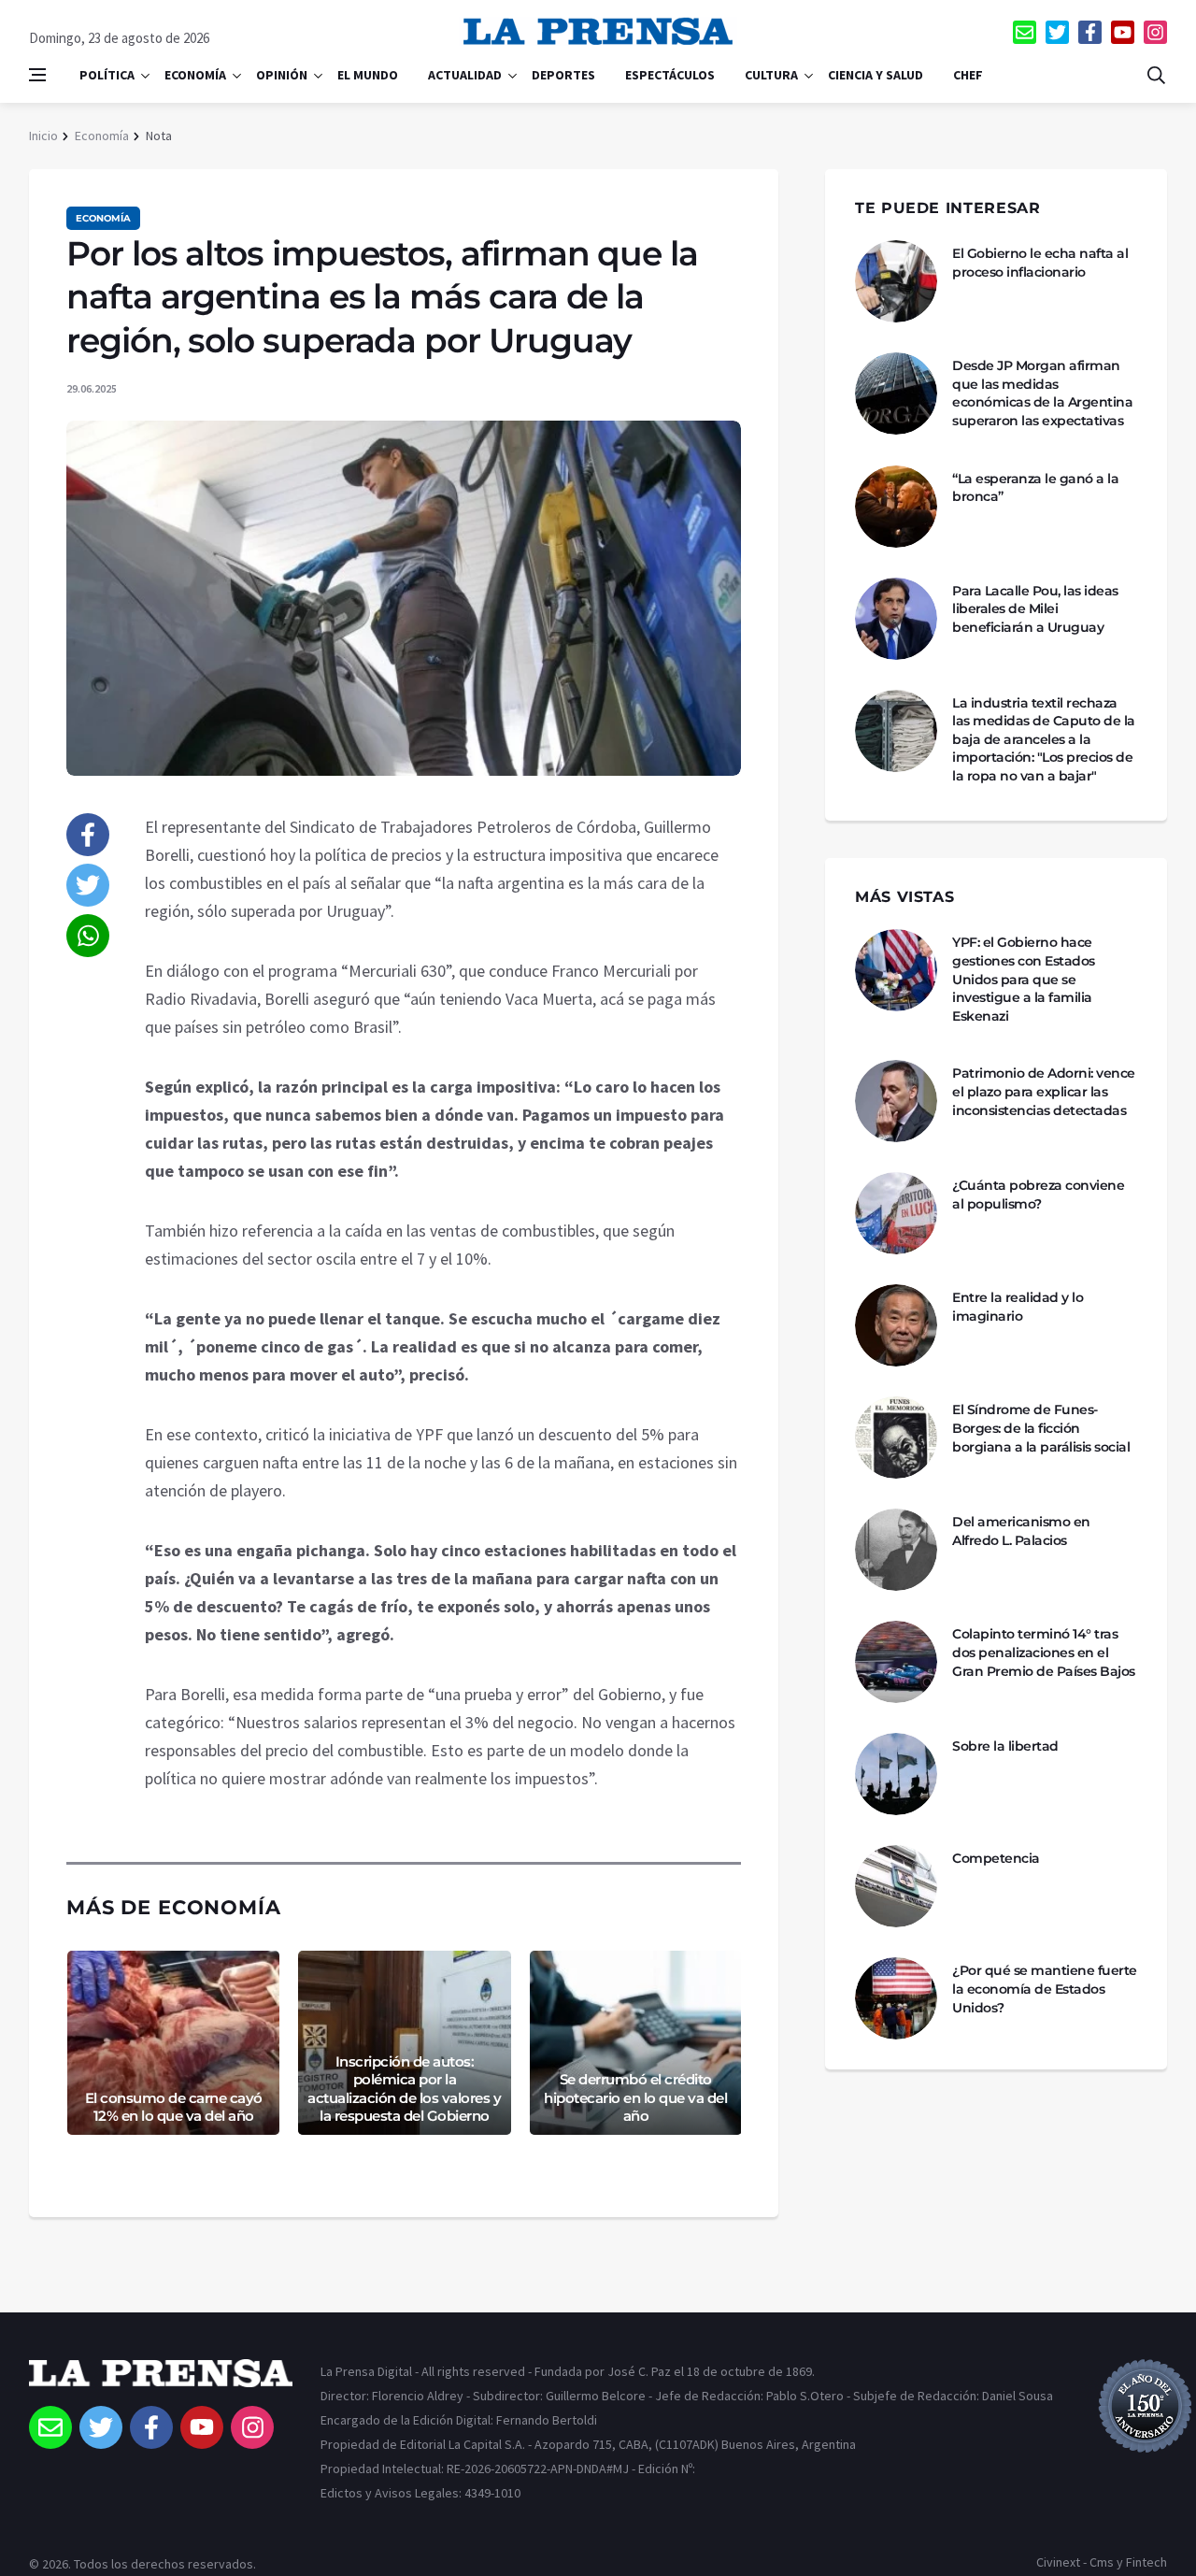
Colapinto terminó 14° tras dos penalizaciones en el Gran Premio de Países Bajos (1044, 1652)
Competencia (996, 1858)
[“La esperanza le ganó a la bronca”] (896, 507)
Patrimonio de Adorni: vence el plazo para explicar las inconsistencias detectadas (1044, 1091)
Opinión (282, 75)
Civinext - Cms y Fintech (1102, 2562)
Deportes (563, 75)
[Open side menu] (37, 75)
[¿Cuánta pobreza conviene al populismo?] (896, 1213)
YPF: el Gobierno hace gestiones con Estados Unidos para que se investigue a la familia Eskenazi (1024, 979)
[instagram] (1155, 32)
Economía (195, 75)
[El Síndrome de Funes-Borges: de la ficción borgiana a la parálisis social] (896, 1438)
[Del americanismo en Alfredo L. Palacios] (896, 1550)
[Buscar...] (1156, 75)
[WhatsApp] (88, 936)
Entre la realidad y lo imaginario (1018, 1307)
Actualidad (465, 75)
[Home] (161, 2383)
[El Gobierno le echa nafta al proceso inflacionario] (896, 281)
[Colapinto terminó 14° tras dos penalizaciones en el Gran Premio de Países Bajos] (896, 1662)
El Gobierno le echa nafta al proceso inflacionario (1040, 263)
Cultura (771, 75)
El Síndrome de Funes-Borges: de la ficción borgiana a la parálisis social (1041, 1428)
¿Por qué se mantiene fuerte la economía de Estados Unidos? (1045, 1989)
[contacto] (1025, 32)
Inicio (43, 136)
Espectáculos (670, 75)
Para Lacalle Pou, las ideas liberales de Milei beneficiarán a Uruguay (1035, 609)
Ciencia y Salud (876, 75)
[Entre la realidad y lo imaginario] (896, 1325)
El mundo (368, 75)
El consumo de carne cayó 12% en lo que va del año (174, 2107)
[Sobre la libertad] (896, 1774)
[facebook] (1090, 32)
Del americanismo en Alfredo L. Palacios (1021, 1531)
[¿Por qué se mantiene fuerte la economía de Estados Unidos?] (896, 1998)
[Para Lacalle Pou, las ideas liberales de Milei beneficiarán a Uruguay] (896, 619)
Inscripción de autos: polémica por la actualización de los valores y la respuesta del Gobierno (404, 2089)
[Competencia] (896, 1886)
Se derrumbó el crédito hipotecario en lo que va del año (635, 2097)
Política (107, 75)
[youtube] (1123, 32)
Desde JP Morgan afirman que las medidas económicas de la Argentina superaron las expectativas (1042, 393)
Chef (968, 75)
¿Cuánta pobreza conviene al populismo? (1038, 1195)
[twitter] (1057, 32)
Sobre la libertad (1005, 1746)
